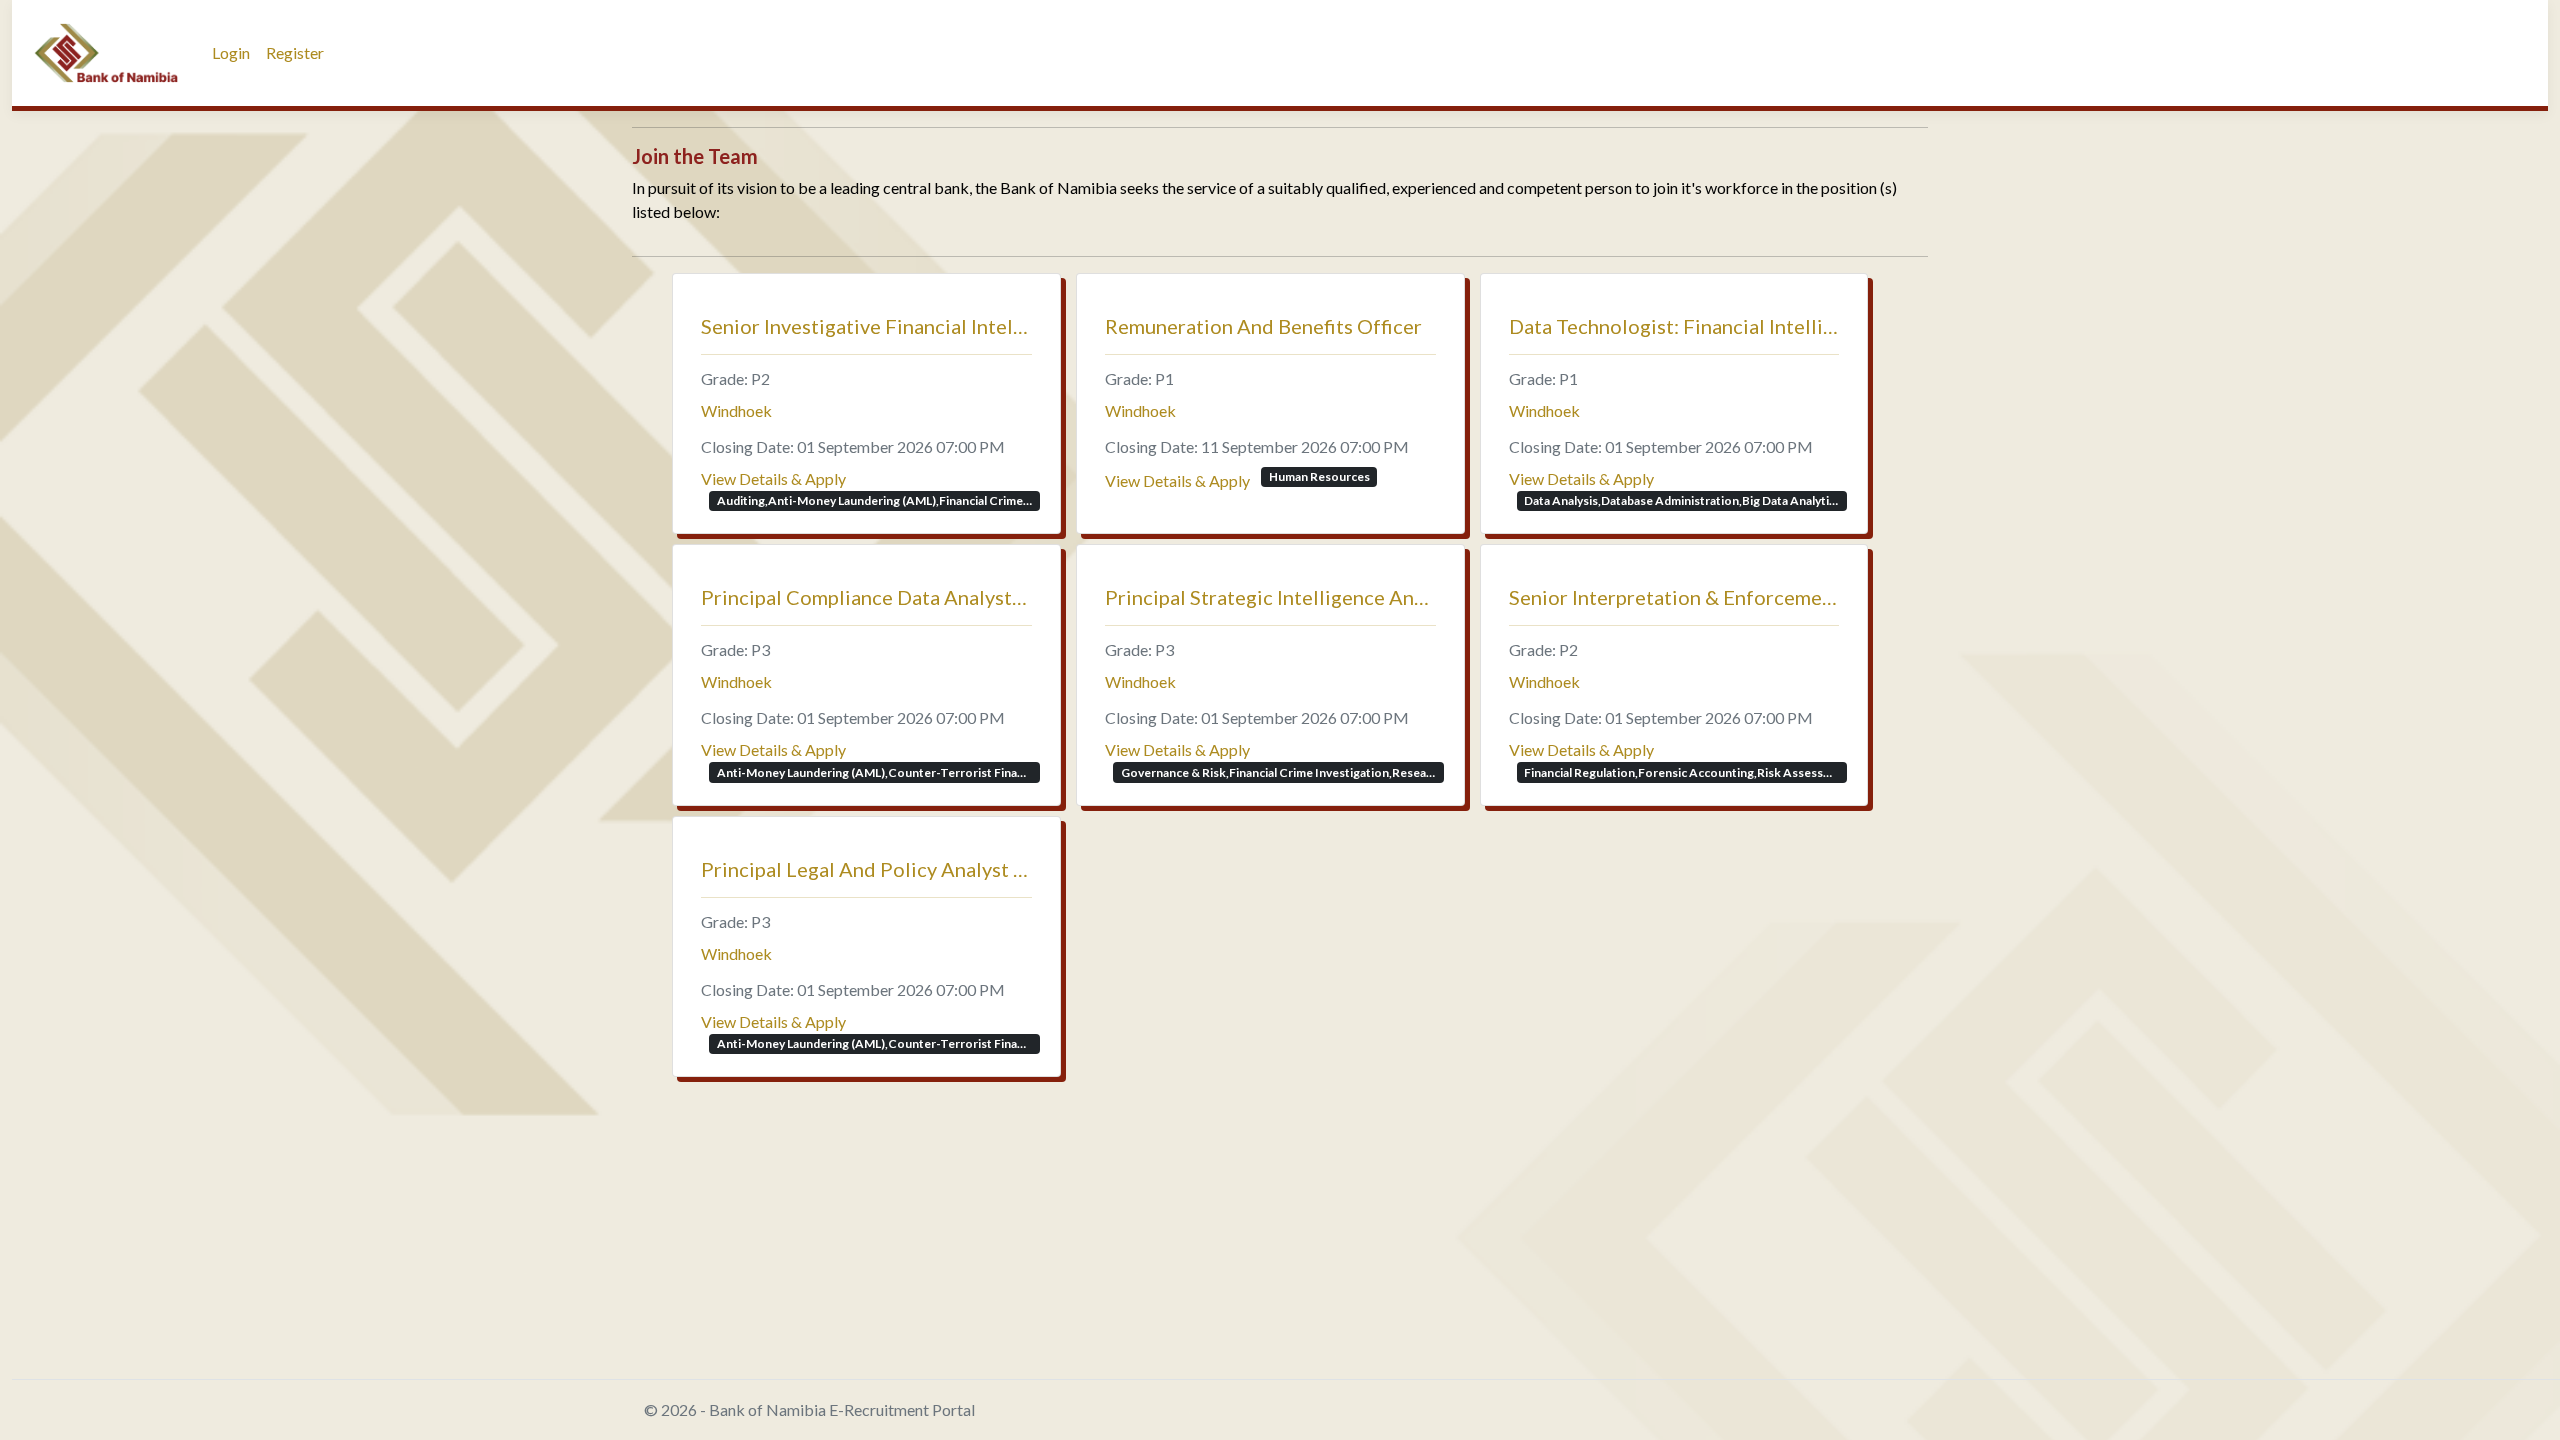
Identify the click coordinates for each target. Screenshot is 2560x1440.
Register (295, 52)
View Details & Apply (773, 478)
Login (231, 52)
